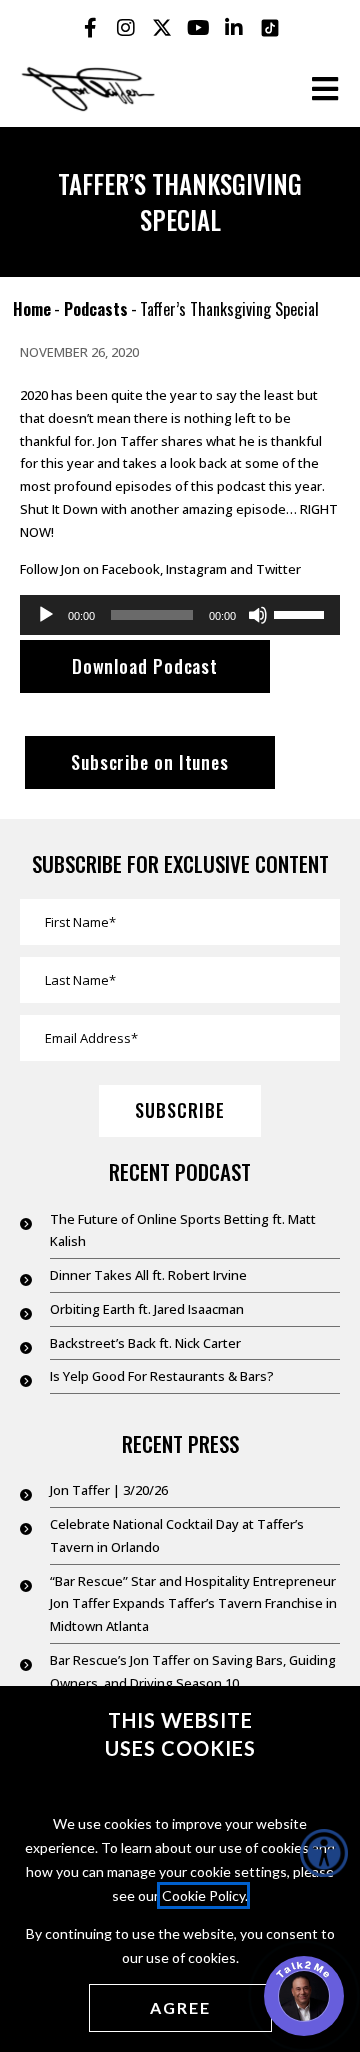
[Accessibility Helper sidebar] (324, 1853)
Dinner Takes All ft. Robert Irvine (148, 1275)
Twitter (278, 569)
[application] (180, 615)
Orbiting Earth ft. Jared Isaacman (147, 1309)
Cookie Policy (203, 1895)
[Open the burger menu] (325, 89)
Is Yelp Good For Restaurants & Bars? (162, 1376)
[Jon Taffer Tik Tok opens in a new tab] (270, 28)
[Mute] (258, 615)
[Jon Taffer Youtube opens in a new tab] (198, 28)
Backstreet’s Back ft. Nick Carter (145, 1343)
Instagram (196, 569)
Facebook (131, 569)
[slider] (302, 613)
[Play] (46, 615)
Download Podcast (145, 666)
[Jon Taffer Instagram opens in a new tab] (126, 28)
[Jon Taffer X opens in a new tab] (162, 28)
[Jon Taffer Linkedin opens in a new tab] (234, 28)
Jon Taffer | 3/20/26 (109, 1490)
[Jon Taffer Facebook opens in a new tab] (90, 28)
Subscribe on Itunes (150, 762)
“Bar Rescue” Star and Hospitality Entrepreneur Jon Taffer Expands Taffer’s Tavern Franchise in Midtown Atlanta (193, 1604)
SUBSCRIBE (179, 1110)
